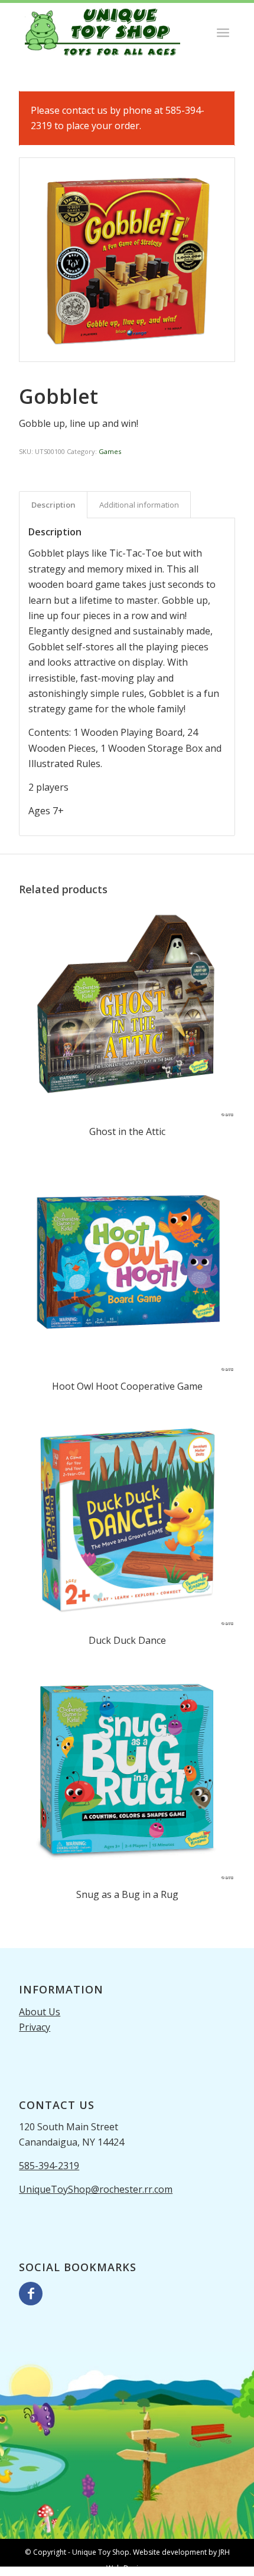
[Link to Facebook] (31, 2294)
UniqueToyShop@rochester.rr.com (96, 2189)
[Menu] (223, 32)
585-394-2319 (49, 2166)
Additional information (139, 505)
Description (53, 505)
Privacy (35, 2027)
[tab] (53, 505)
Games (110, 451)
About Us (40, 2012)
